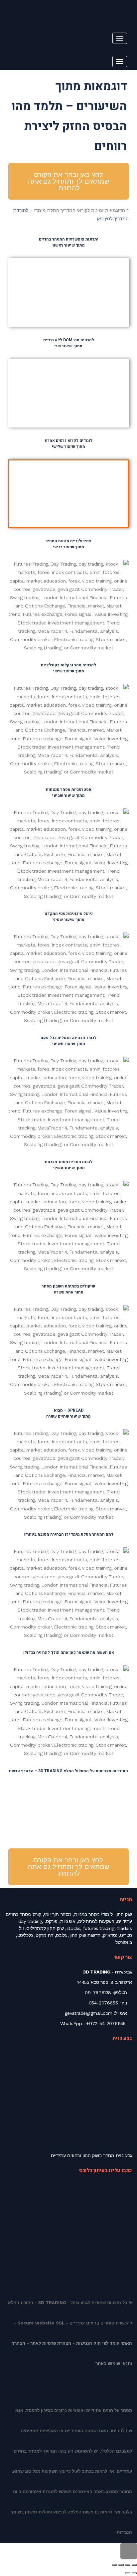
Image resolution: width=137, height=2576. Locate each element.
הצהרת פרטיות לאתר (51, 2343)
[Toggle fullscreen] (121, 2565)
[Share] (128, 2565)
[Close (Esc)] (134, 2565)
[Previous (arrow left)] (134, 2573)
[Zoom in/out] (114, 2565)
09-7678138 (98, 1992)
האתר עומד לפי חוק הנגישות (104, 2343)
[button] (111, 276)
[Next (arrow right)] (128, 2573)
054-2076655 (103, 2003)
